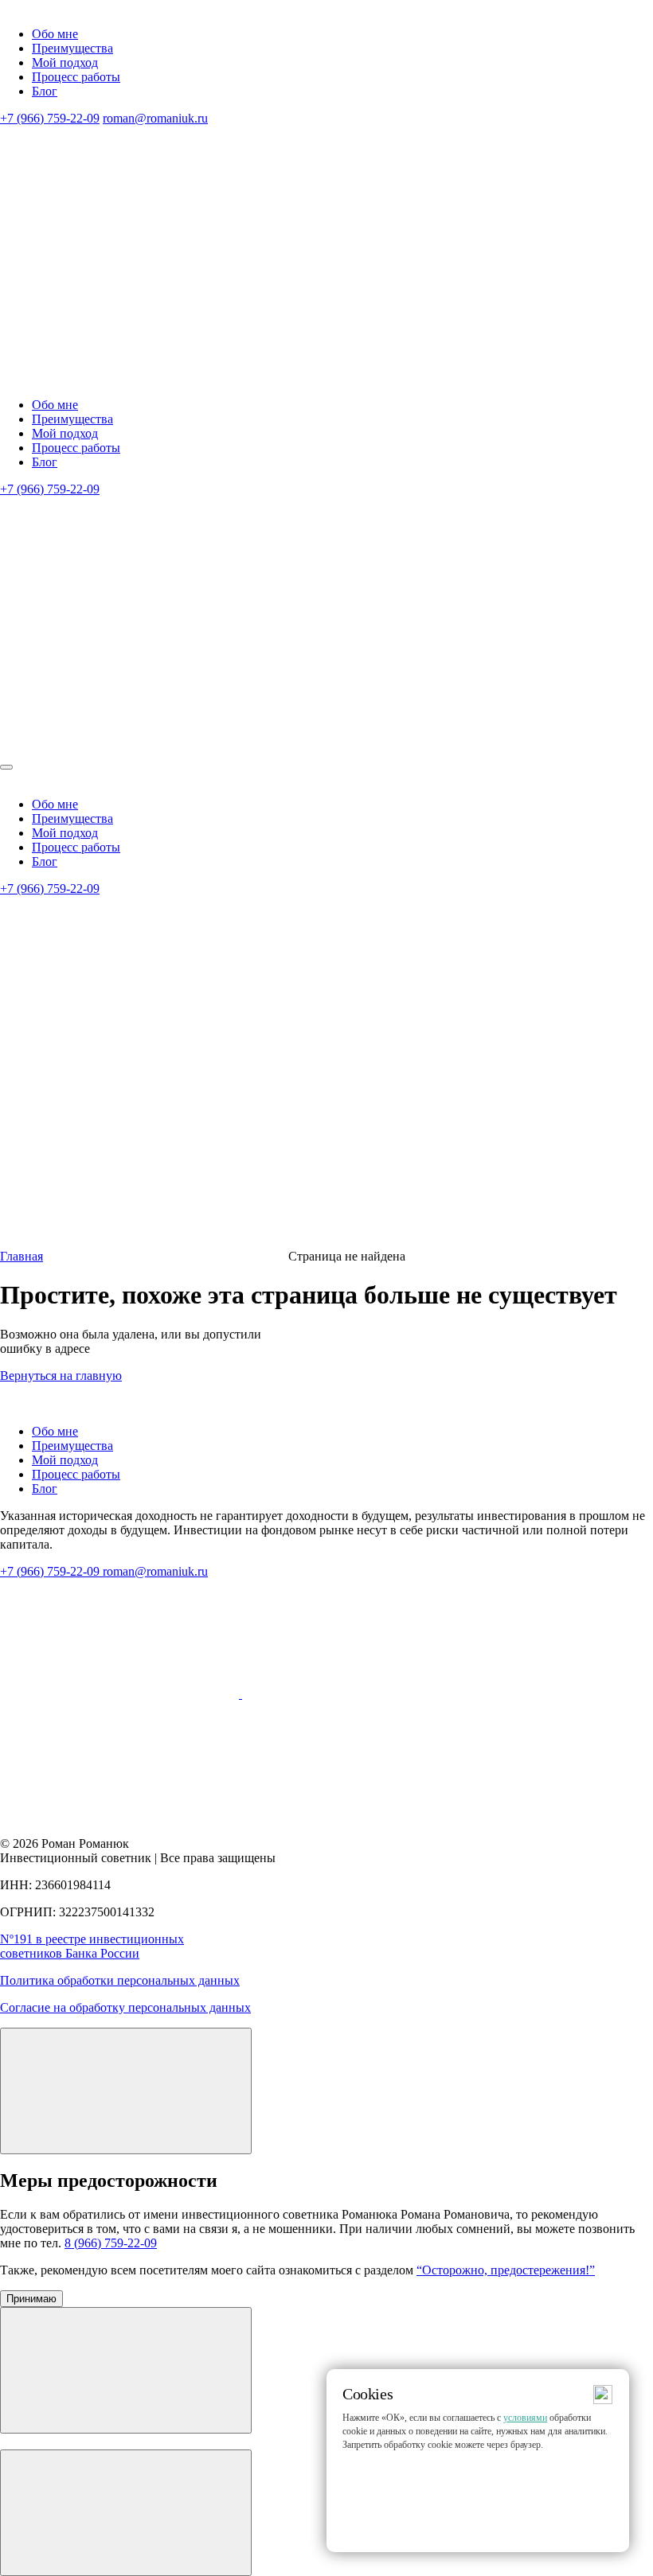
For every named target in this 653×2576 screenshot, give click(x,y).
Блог (45, 91)
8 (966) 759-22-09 (111, 2243)
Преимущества (72, 48)
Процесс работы (76, 77)
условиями (525, 2418)
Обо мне (55, 34)
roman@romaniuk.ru (155, 118)
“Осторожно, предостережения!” (506, 2270)
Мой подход (65, 62)
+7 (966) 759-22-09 (50, 118)
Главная (22, 1256)
